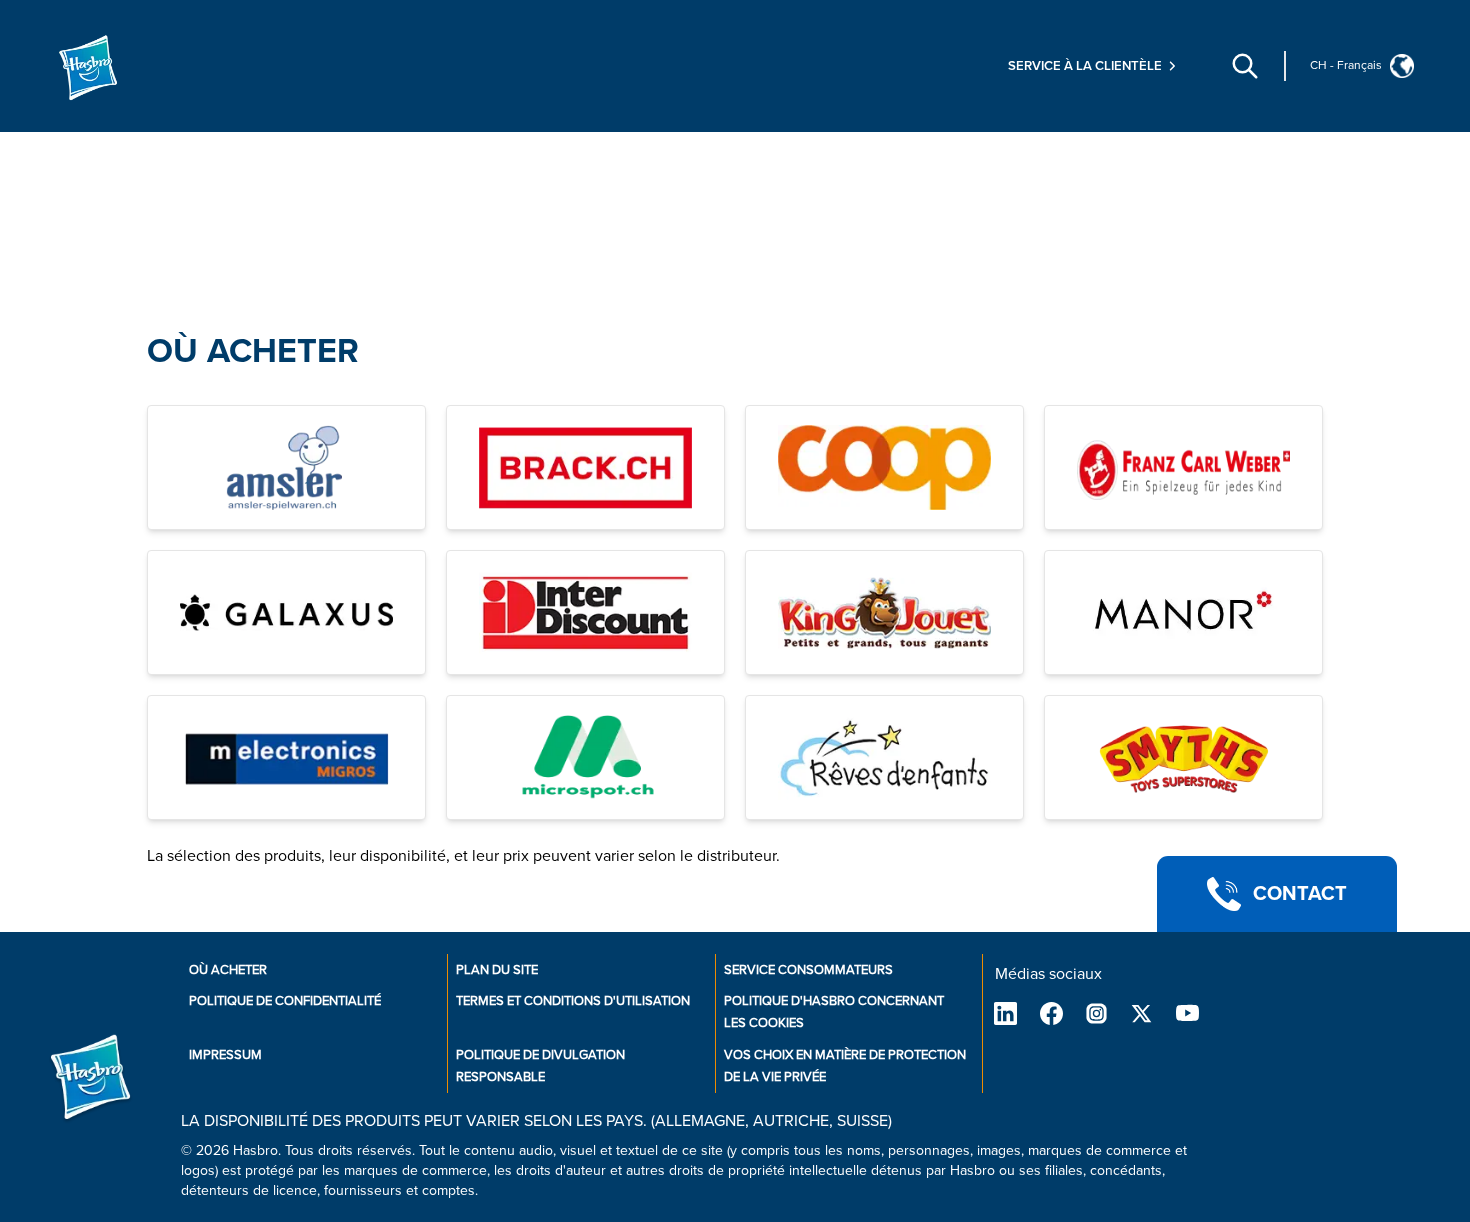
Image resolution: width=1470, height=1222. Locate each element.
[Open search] (1245, 66)
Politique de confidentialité (285, 1001)
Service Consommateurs (808, 970)
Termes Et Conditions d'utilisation (573, 1001)
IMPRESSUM (225, 1055)
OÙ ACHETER (253, 351)
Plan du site (497, 970)
